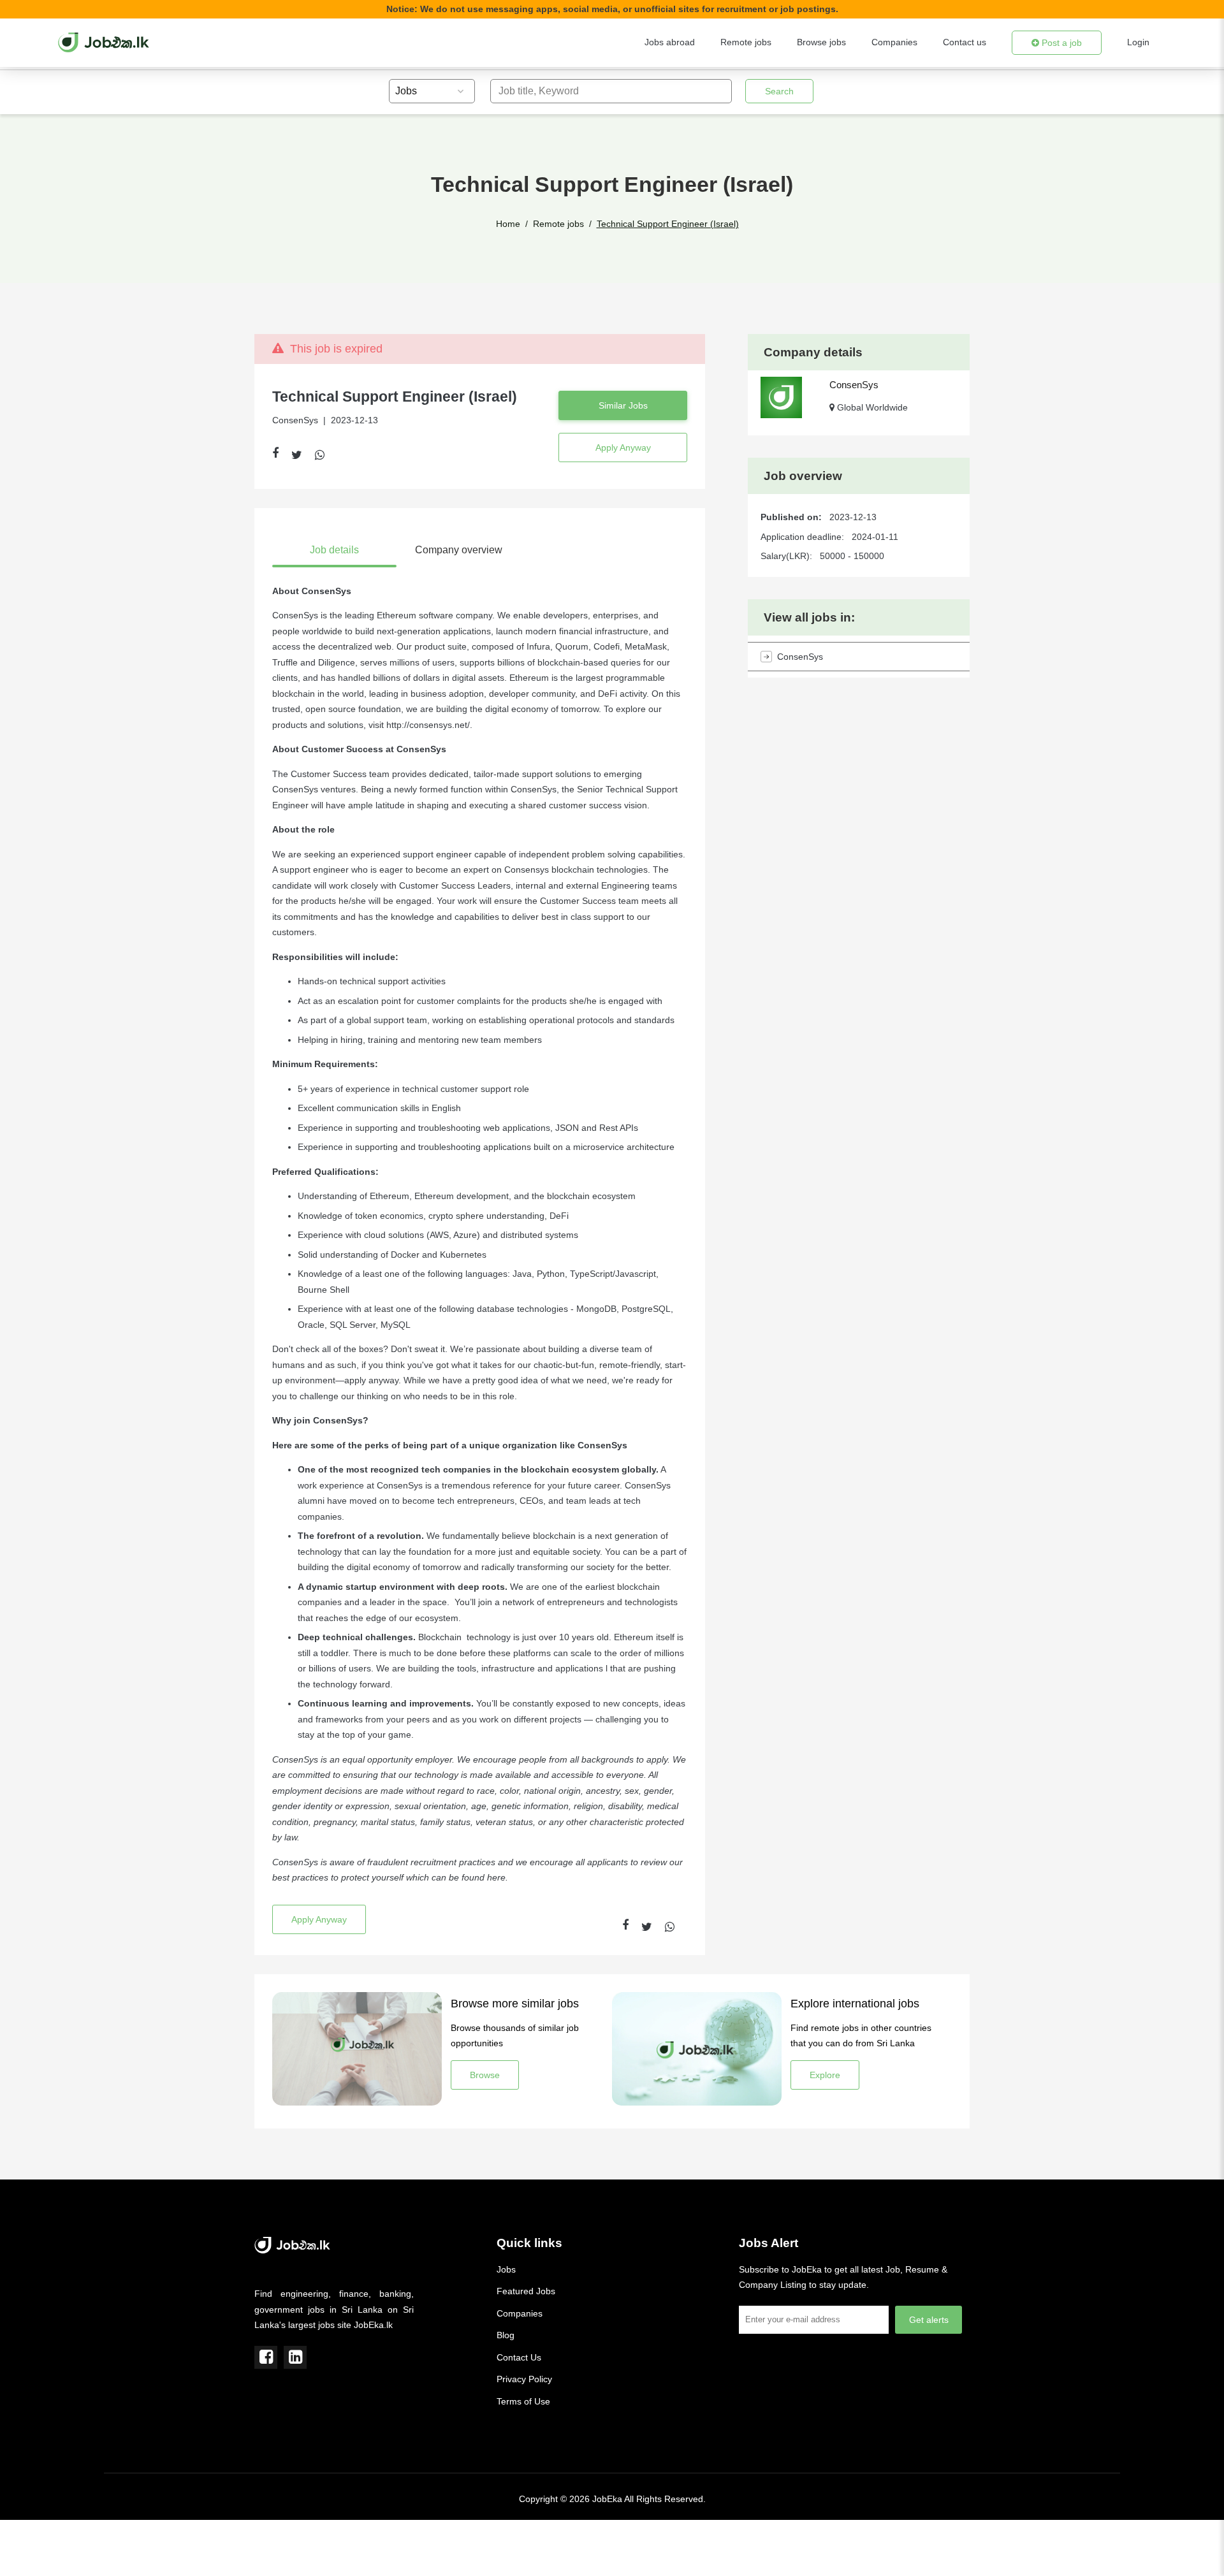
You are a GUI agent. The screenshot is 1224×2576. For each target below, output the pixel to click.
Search (779, 91)
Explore (825, 2075)
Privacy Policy (524, 2379)
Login (1138, 42)
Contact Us (519, 2357)
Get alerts (929, 2320)
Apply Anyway (623, 448)
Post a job (1060, 43)
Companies (894, 42)
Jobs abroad (670, 42)
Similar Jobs (623, 405)
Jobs (506, 2269)
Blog (506, 2335)
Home (508, 224)
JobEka (607, 2499)
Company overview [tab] (459, 550)
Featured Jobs (526, 2291)
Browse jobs (821, 42)
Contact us (965, 42)
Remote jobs (746, 42)
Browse (485, 2075)
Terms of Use (523, 2401)
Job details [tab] (334, 550)
